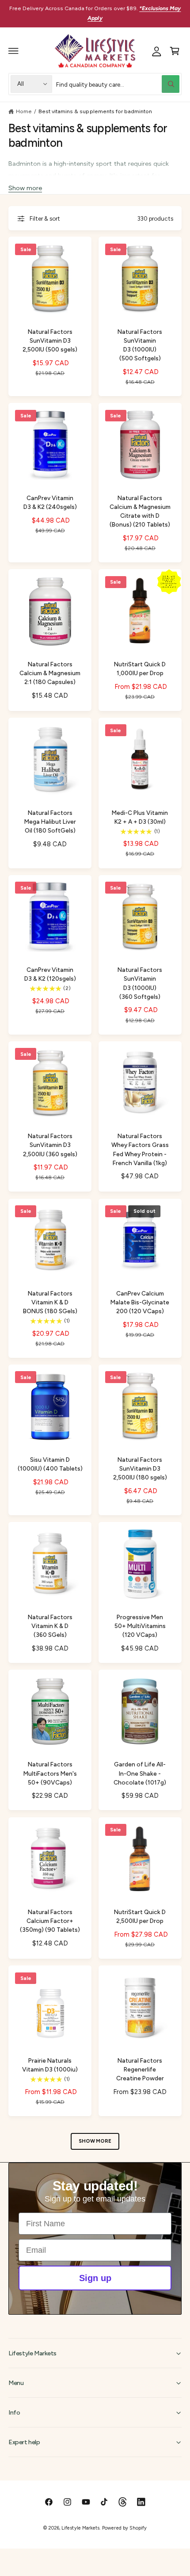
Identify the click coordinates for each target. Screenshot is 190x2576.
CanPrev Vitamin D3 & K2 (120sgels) (50, 974)
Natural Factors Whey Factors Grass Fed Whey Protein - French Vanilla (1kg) (140, 1149)
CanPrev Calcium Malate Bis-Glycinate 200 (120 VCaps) (140, 1302)
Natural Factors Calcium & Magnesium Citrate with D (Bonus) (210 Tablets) (140, 511)
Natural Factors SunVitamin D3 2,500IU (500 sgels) (50, 340)
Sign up (95, 2278)
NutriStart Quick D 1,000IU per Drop (140, 669)
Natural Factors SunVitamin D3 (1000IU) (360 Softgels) (140, 983)
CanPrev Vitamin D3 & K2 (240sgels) (50, 502)
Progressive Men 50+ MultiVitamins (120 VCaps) (140, 1626)
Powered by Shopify (124, 2528)
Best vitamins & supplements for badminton (95, 111)
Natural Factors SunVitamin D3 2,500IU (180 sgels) (140, 1468)
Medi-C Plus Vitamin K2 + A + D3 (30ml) (140, 817)
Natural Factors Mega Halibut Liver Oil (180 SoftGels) (50, 822)
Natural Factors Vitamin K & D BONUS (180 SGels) (50, 1302)
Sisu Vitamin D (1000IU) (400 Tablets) (50, 1464)
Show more (25, 188)
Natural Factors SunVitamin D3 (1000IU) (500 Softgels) (140, 345)
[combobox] (118, 84)
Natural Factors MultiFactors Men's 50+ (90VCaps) (50, 1773)
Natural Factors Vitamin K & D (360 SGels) (50, 1626)
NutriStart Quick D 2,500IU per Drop (140, 1916)
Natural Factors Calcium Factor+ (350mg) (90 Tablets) (50, 1921)
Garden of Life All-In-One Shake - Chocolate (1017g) (140, 1773)
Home (24, 111)
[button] (14, 51)
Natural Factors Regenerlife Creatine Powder (140, 2069)
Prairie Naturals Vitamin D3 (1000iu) (50, 2065)
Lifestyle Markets (80, 2528)
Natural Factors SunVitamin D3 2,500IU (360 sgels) (50, 1145)
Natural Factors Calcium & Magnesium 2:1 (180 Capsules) (50, 673)
